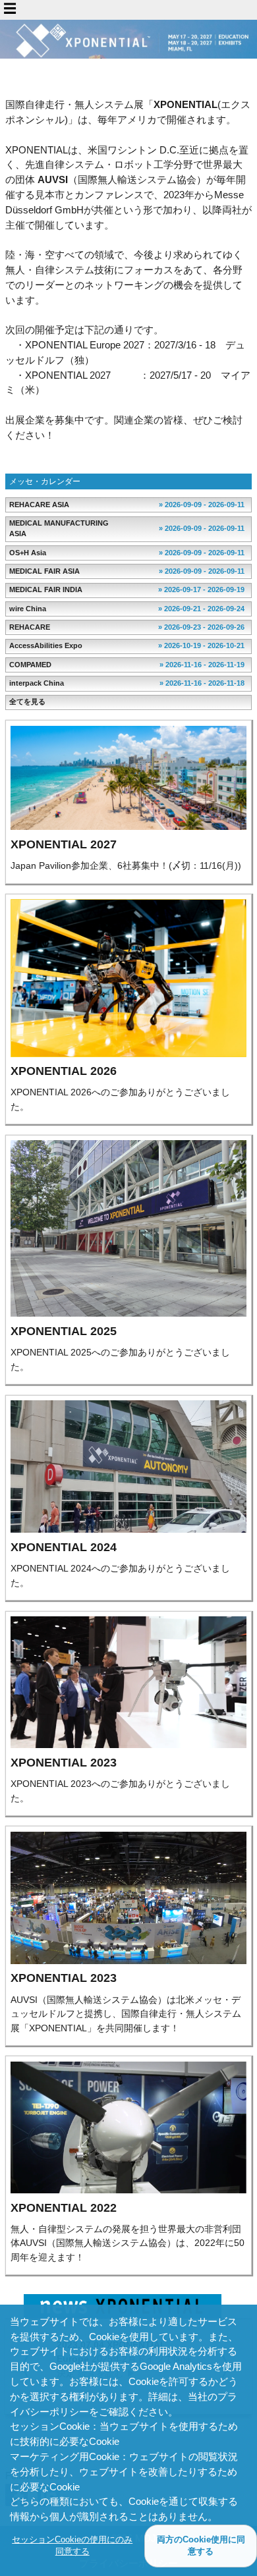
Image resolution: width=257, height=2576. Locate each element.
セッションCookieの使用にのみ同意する (72, 2545)
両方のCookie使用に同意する (201, 2545)
